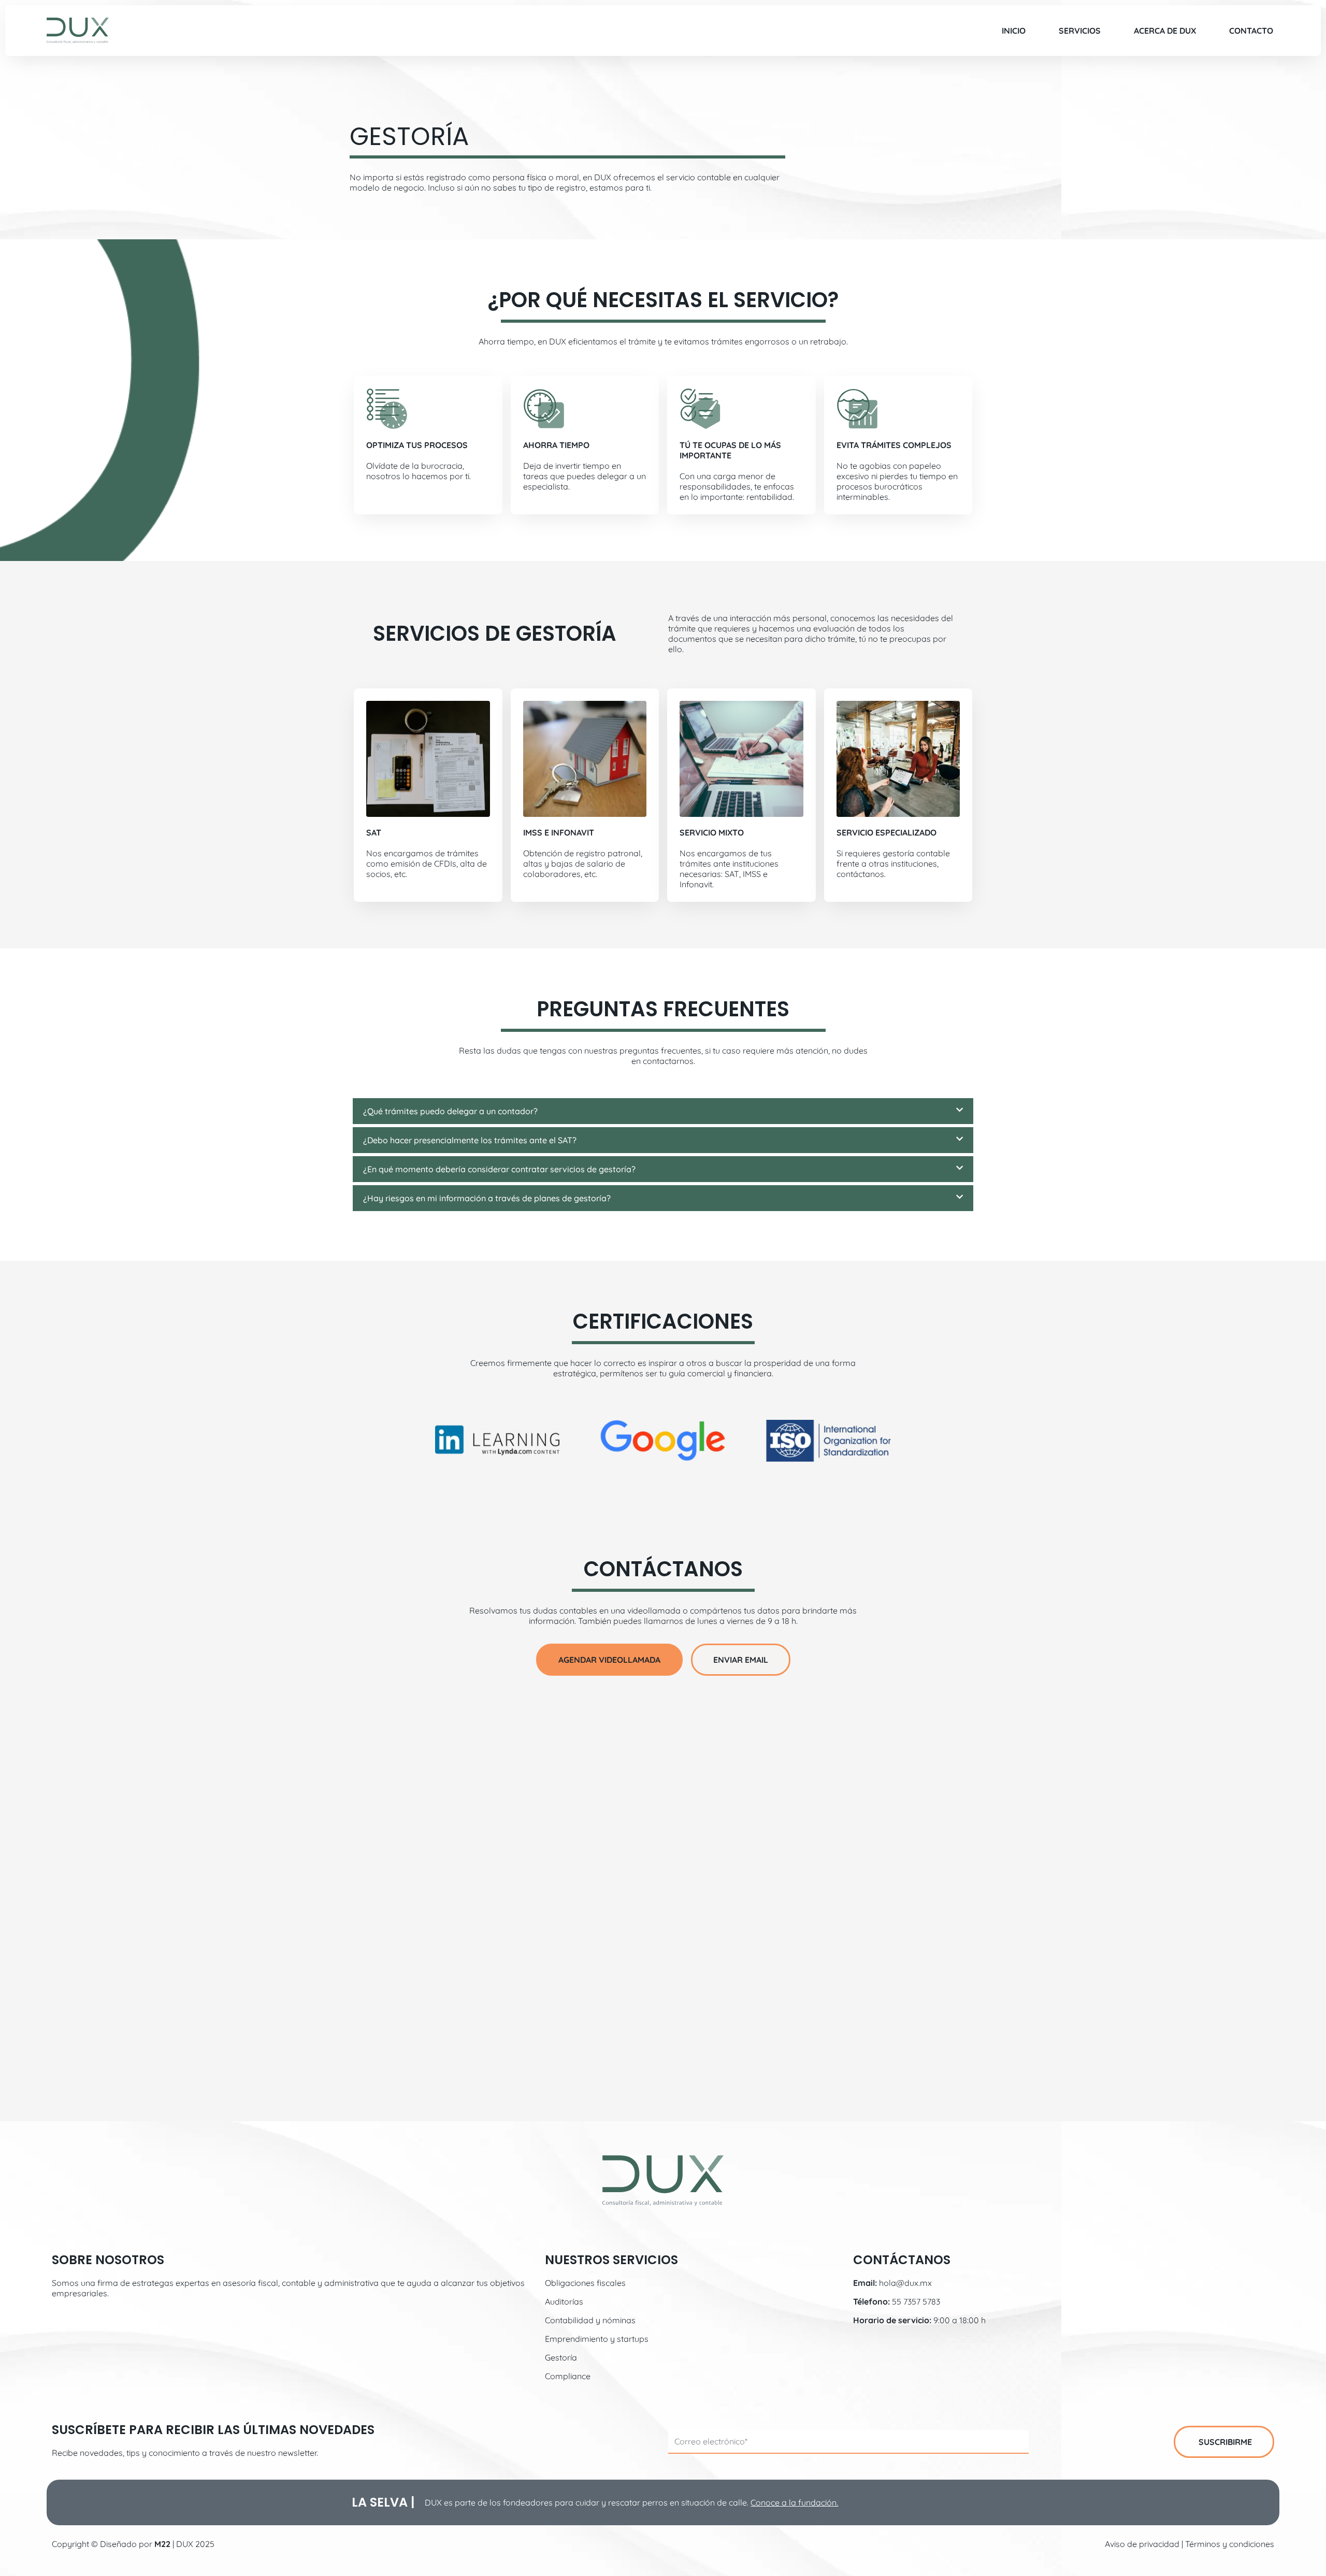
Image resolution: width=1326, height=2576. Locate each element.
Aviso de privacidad (1142, 2544)
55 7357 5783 (916, 2301)
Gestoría (561, 2357)
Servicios (1080, 31)
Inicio (1014, 31)
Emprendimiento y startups (597, 2339)
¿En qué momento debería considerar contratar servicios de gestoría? (499, 1169)
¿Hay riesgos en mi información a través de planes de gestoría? (487, 1198)
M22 (162, 2544)
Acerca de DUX (1165, 31)
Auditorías (564, 2301)
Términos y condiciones (1230, 2544)
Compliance (568, 2376)
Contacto (1251, 31)
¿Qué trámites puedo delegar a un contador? (450, 1111)
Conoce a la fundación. (794, 2502)
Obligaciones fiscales (585, 2283)
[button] (663, 1111)
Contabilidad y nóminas (590, 2320)
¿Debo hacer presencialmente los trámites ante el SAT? (470, 1140)
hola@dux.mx (905, 2283)
